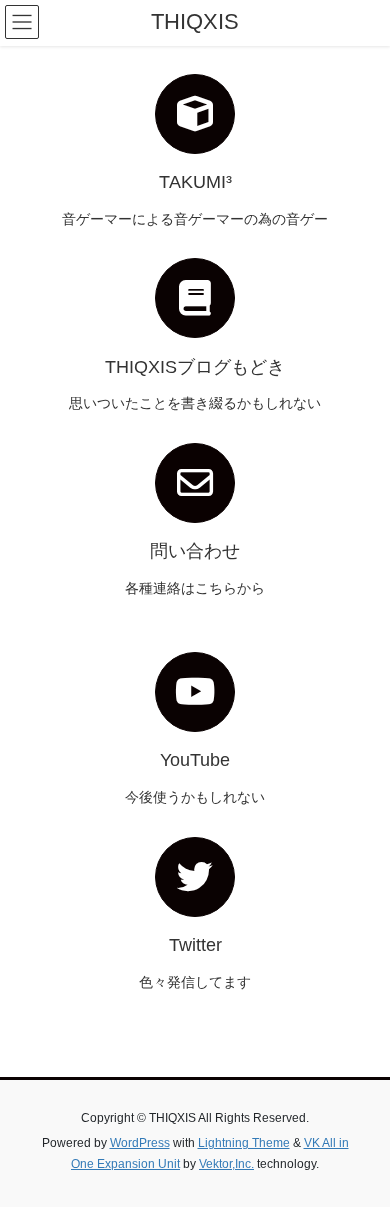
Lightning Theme (244, 1143)
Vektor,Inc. (226, 1164)
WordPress (140, 1143)
